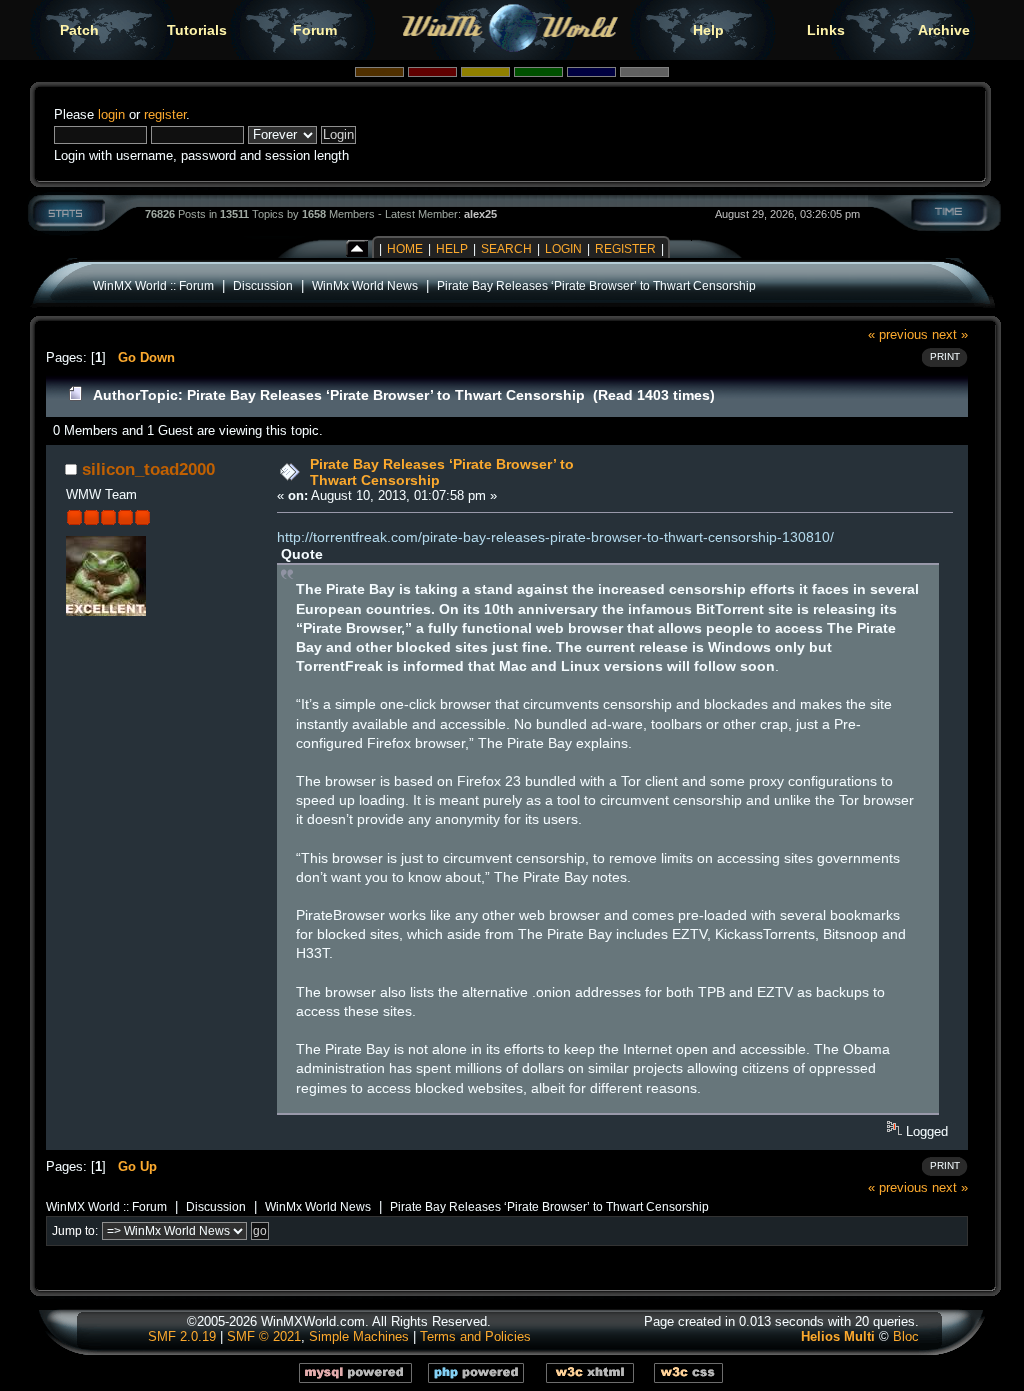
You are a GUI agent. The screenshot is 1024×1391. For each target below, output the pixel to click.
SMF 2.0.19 (182, 1336)
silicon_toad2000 (148, 469)
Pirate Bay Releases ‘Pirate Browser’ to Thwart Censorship (596, 285)
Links (826, 30)
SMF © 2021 (264, 1336)
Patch (79, 30)
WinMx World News (365, 285)
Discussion (263, 285)
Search (506, 249)
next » (950, 334)
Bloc (906, 1336)
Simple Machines (359, 1336)
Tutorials (197, 30)
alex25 (480, 214)
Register (625, 249)
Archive (944, 30)
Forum (315, 30)
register (165, 114)
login (111, 114)
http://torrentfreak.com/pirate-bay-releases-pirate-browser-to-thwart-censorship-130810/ (555, 537)
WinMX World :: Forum (153, 285)
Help (708, 30)
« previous (898, 334)
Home (405, 249)
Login (563, 249)
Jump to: (75, 1231)
